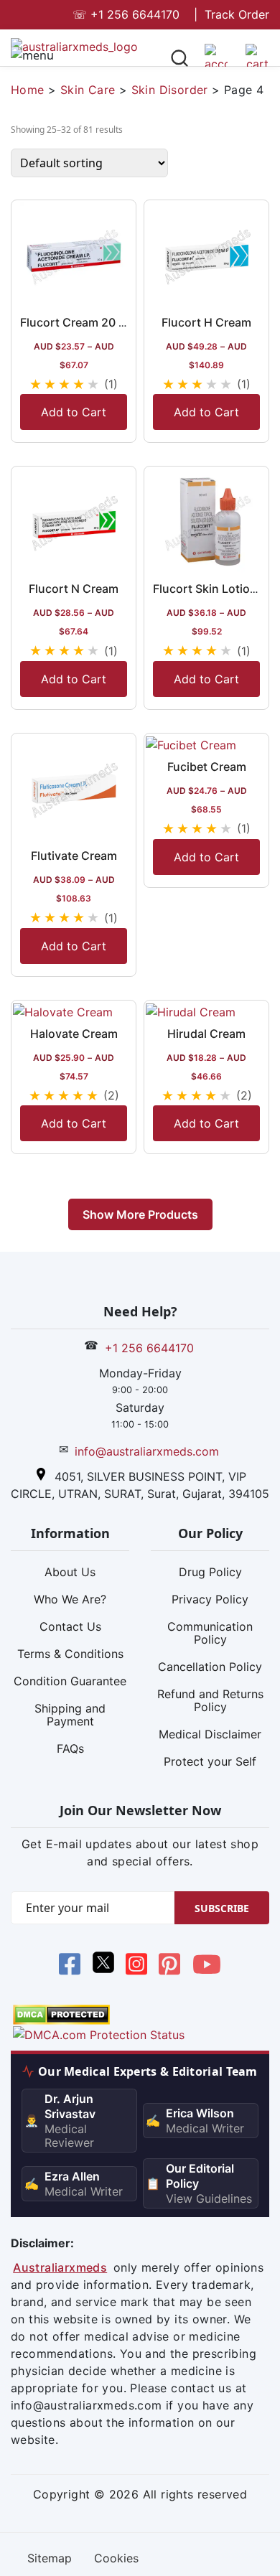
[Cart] (257, 61)
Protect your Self (210, 1761)
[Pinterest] (169, 1967)
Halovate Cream (74, 1034)
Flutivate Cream (74, 856)
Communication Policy (210, 1633)
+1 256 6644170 (126, 14)
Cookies (116, 2558)
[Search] (179, 60)
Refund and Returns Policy (210, 1700)
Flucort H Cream (206, 322)
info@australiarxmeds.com (147, 1451)
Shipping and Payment (70, 1715)
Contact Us (70, 1626)
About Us (70, 1572)
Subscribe (222, 1908)
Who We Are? (70, 1599)
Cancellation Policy (210, 1667)
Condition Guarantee (70, 1681)
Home (28, 90)
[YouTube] (207, 1967)
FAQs (70, 1748)
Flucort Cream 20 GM (79, 322)
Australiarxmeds (60, 2267)
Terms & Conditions (70, 1654)
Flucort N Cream (74, 589)
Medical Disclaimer (210, 1734)
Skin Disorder (170, 90)
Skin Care (88, 90)
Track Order (237, 14)
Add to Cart (74, 412)
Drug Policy (210, 1572)
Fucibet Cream (207, 767)
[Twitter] (103, 1967)
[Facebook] (70, 1967)
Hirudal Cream (206, 1034)
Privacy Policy (210, 1599)
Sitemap (50, 2558)
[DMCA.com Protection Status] (61, 2013)
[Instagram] (136, 1967)
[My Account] (216, 61)
